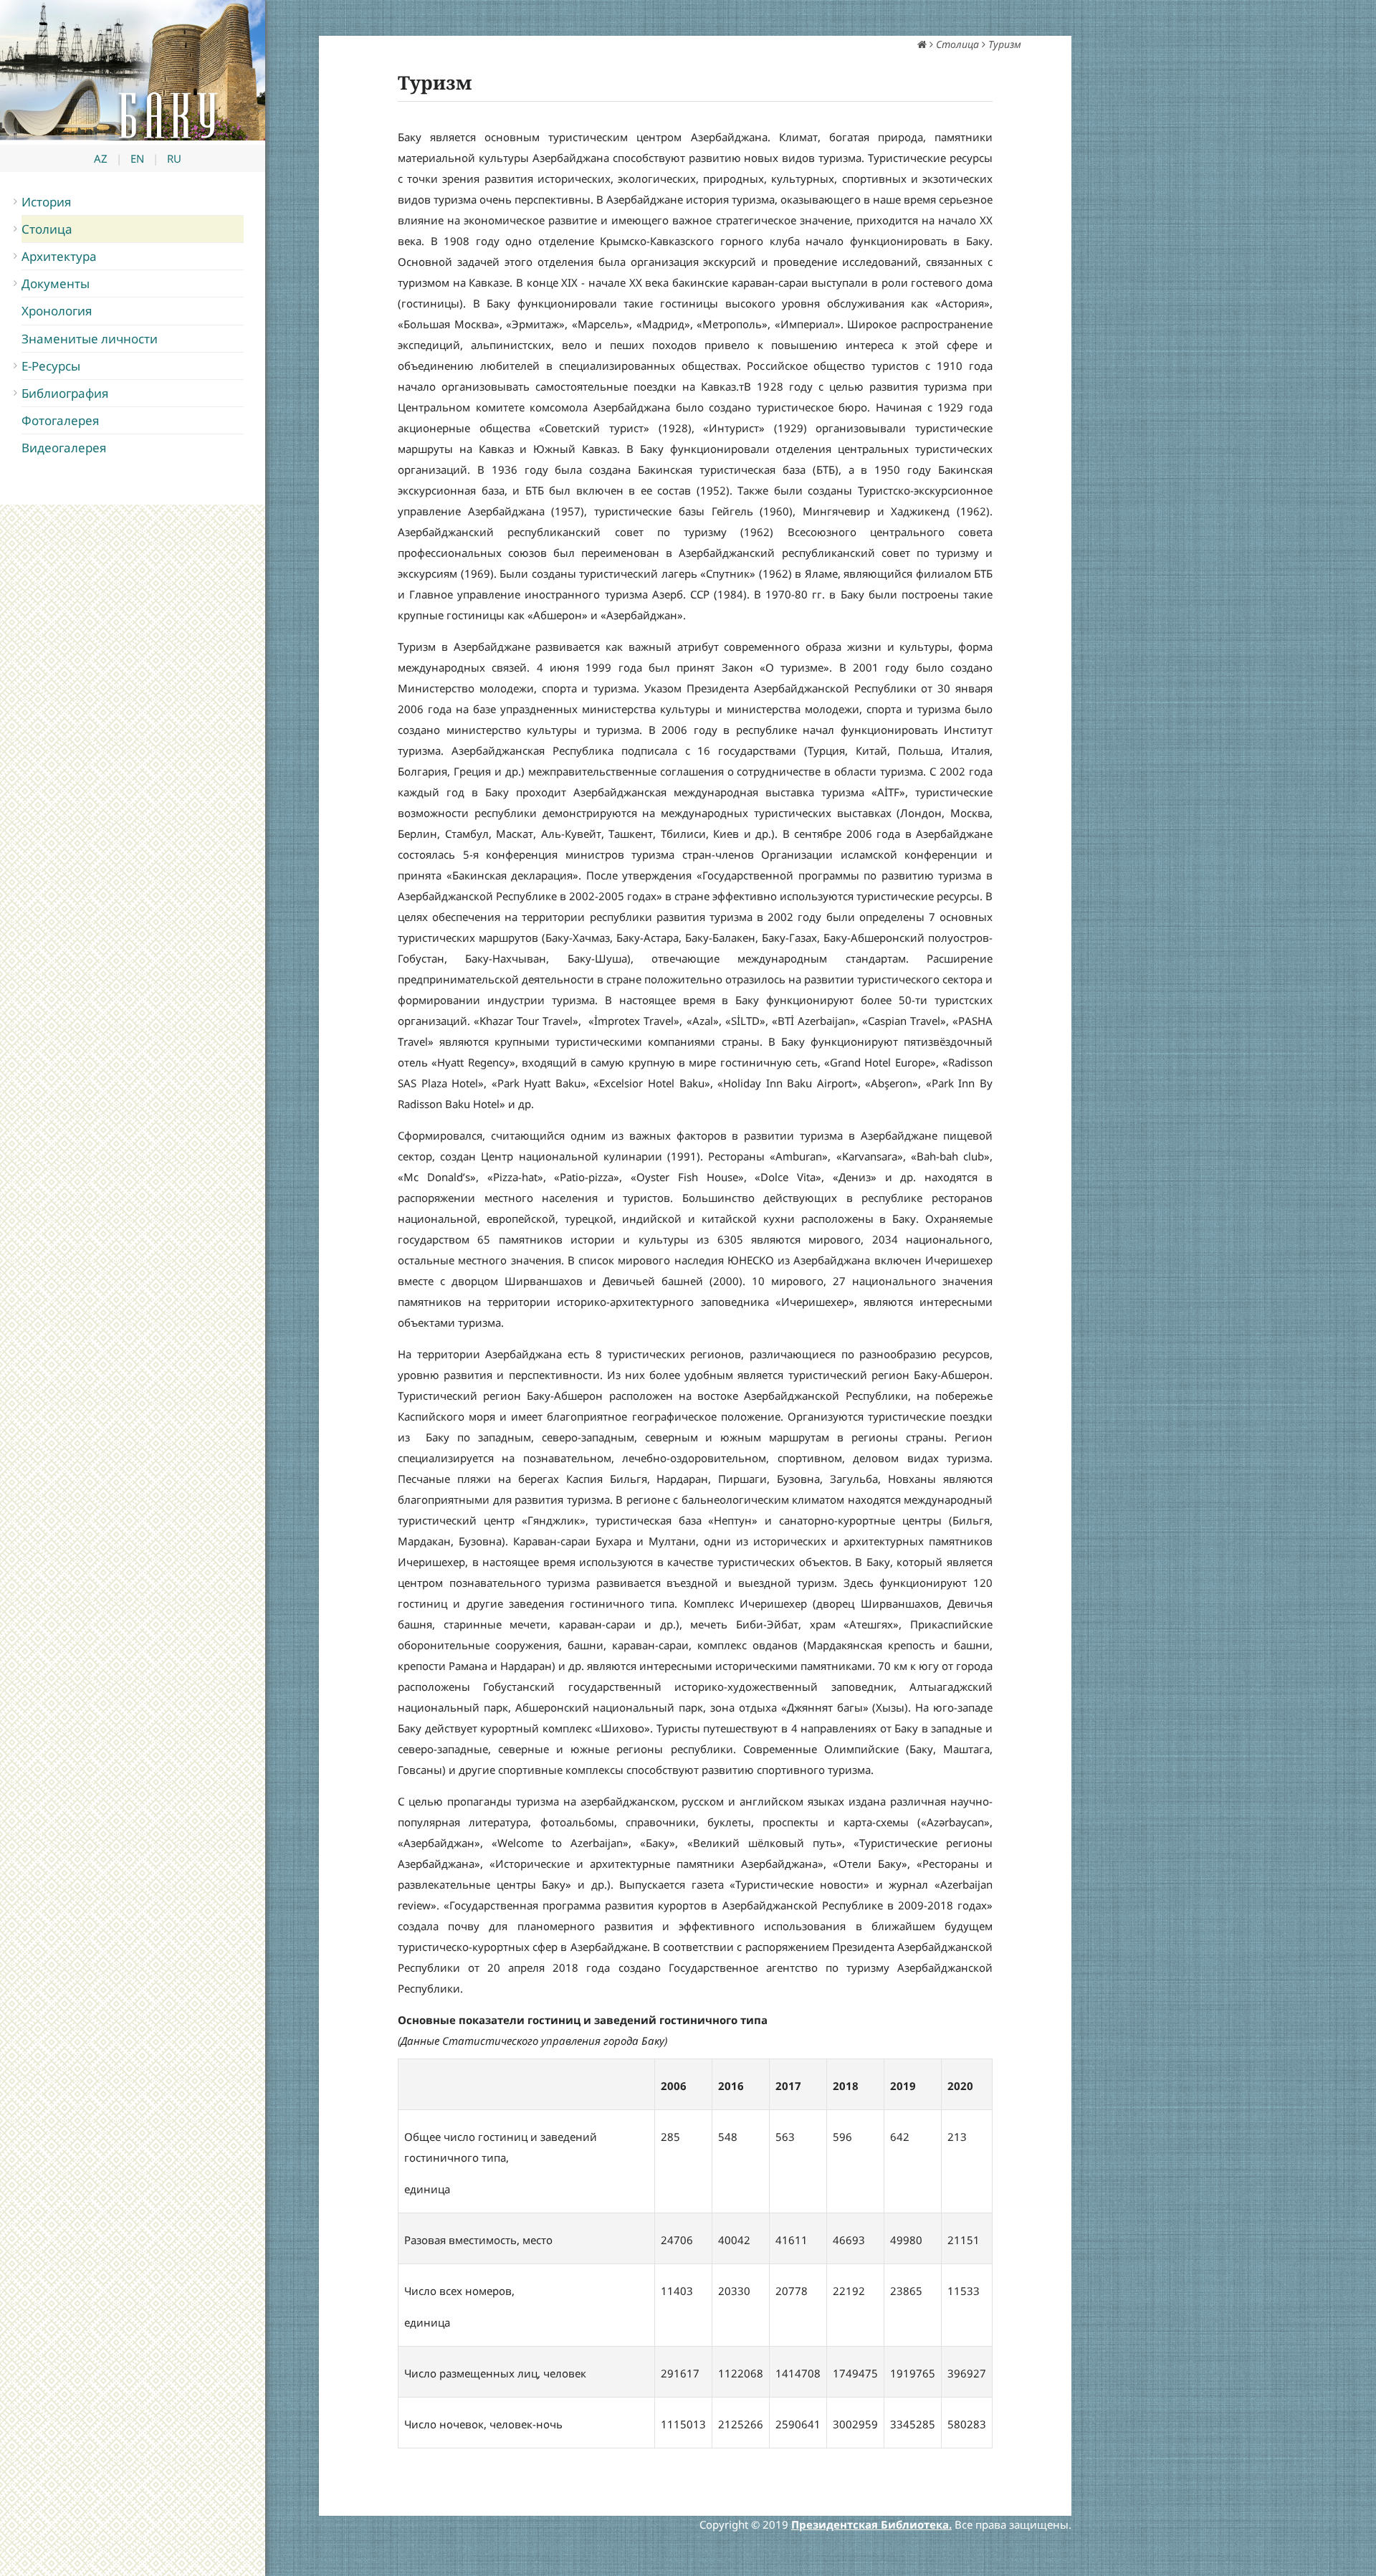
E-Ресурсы (51, 366)
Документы (56, 283)
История (47, 202)
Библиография (65, 393)
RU (174, 158)
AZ (101, 158)
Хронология (57, 311)
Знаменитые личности (90, 339)
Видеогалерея (64, 448)
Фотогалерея (61, 420)
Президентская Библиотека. (871, 2524)
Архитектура (59, 256)
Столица (47, 229)
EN (137, 158)
